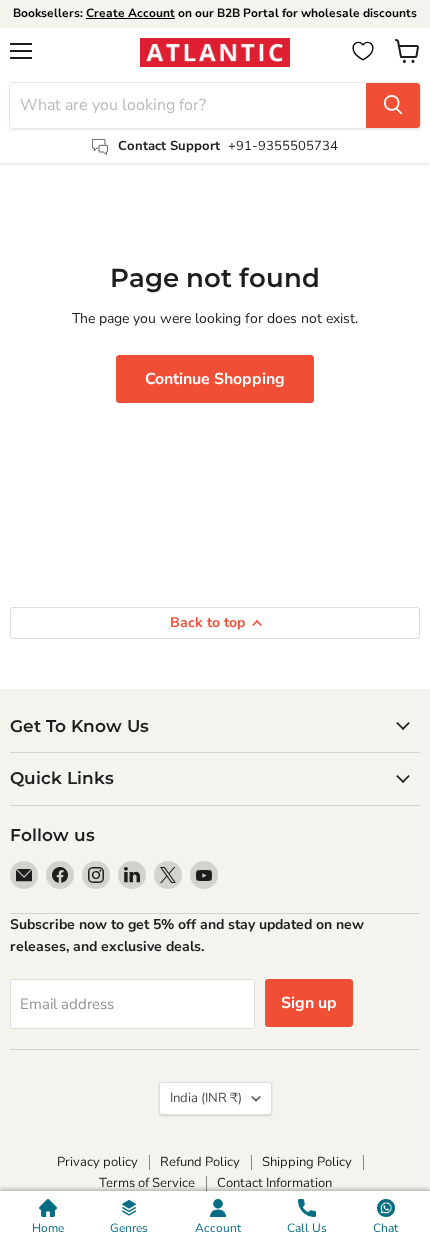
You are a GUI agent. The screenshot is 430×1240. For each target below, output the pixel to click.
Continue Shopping (215, 379)
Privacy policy (97, 1162)
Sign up (309, 1003)
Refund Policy (200, 1162)
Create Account (130, 13)
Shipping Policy (307, 1162)
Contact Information (274, 1183)
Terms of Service (147, 1183)
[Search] (393, 105)
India (206, 1098)
